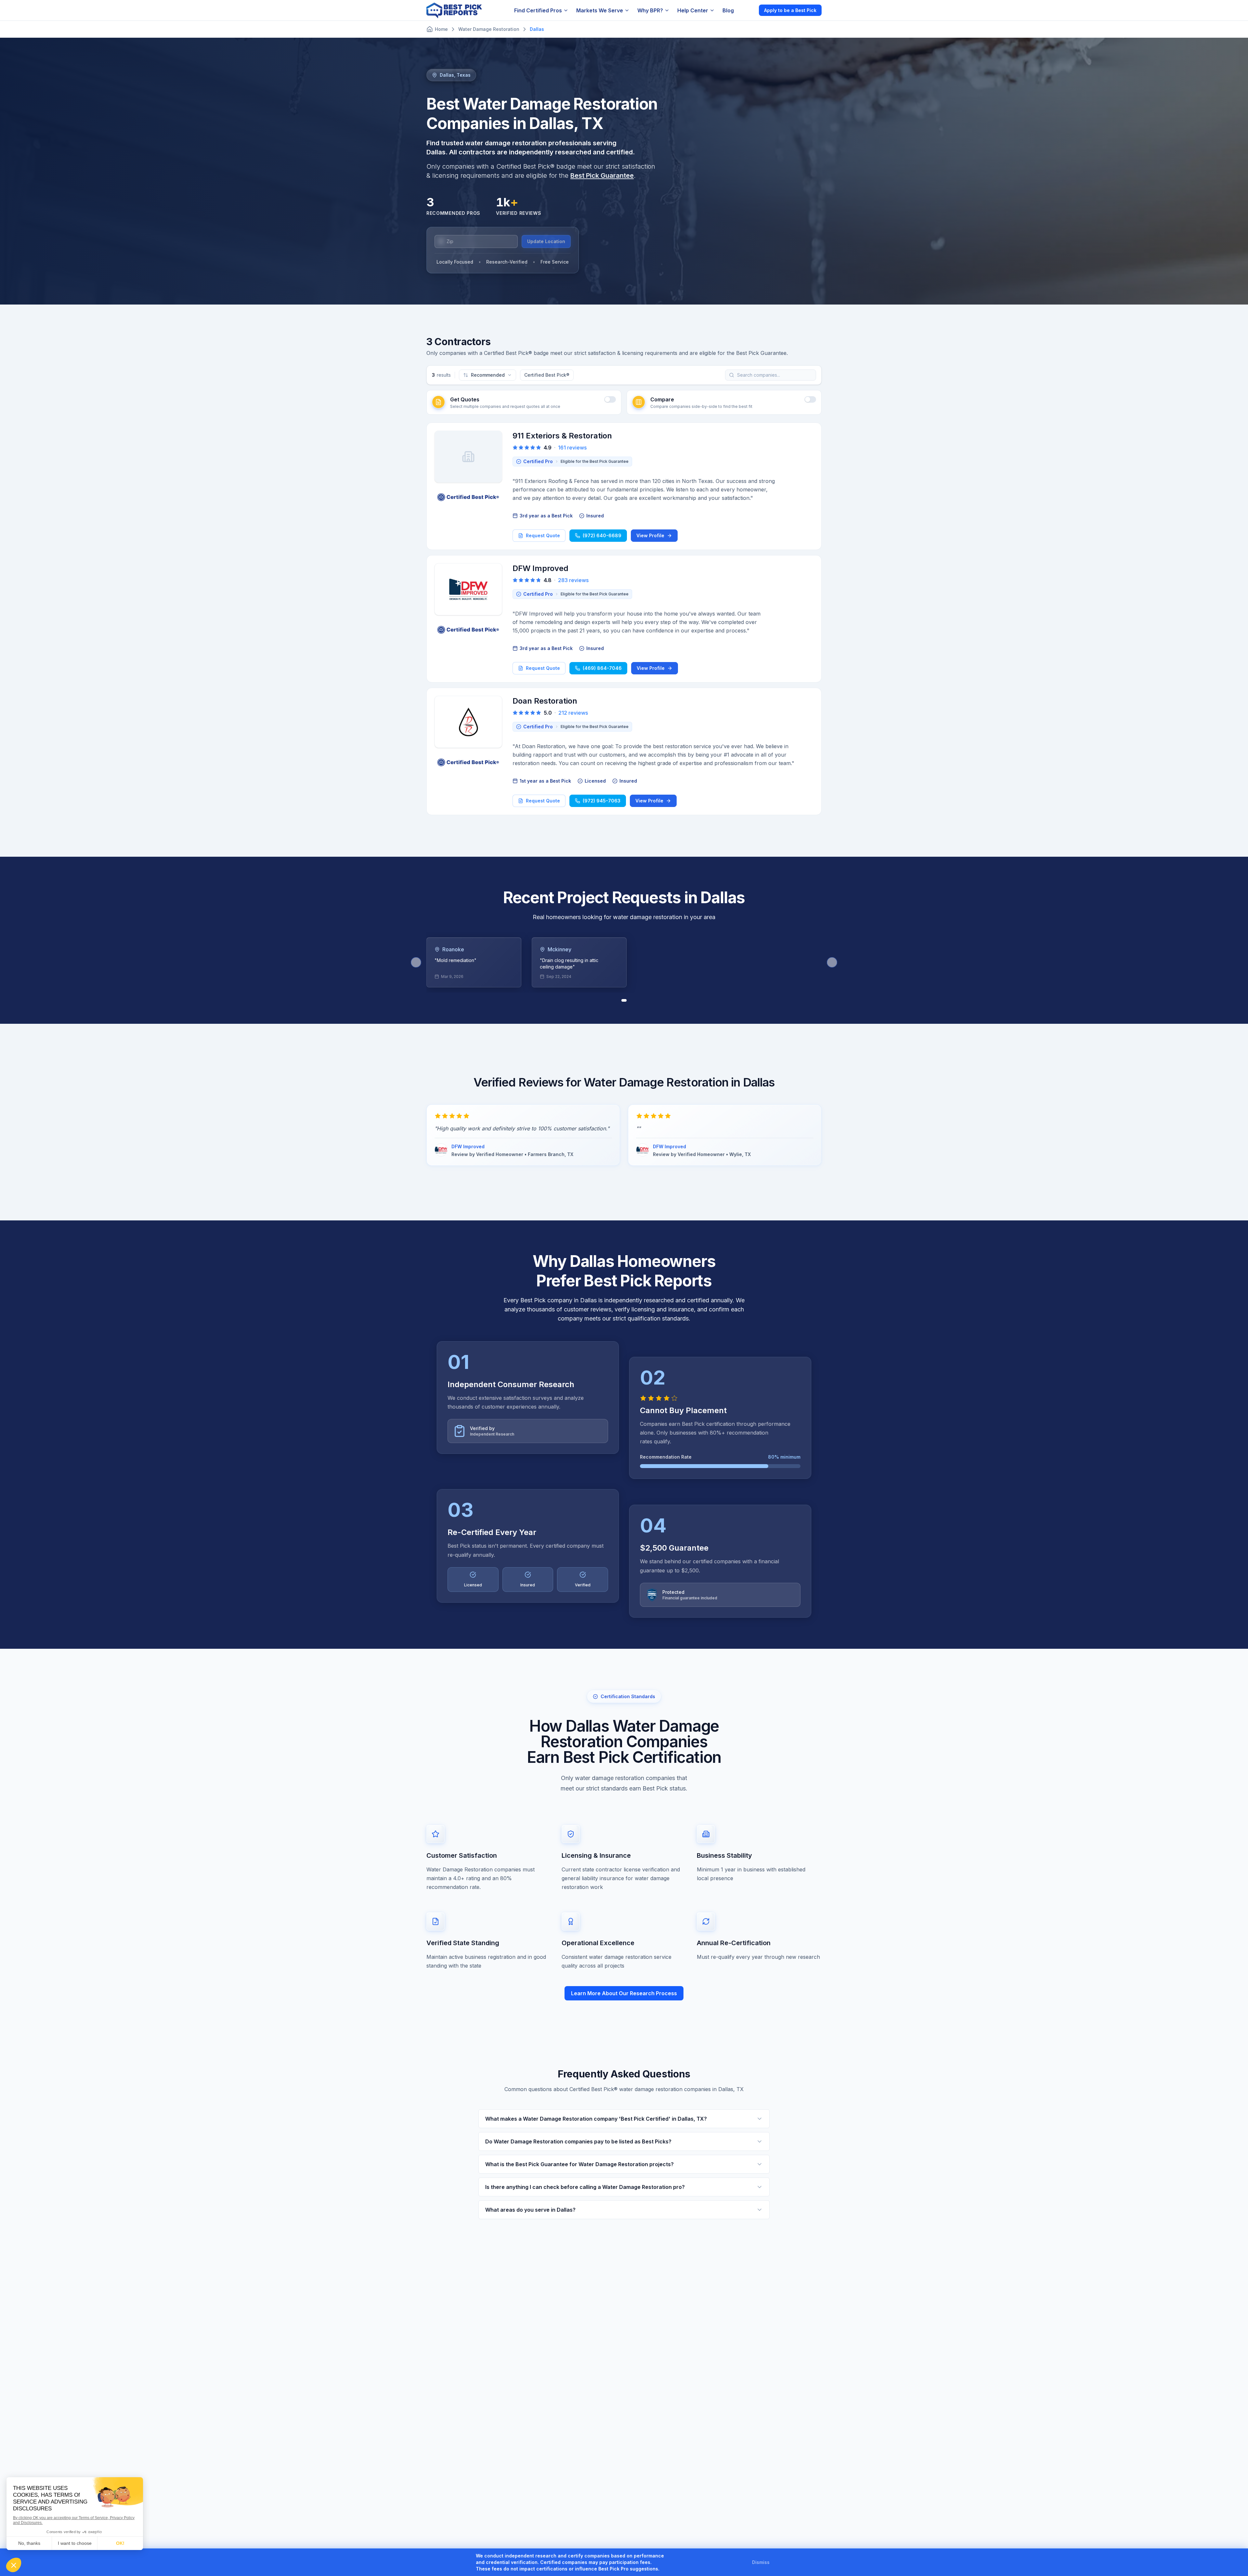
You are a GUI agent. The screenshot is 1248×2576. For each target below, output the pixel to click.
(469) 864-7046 (602, 668)
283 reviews (573, 580)
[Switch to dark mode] (748, 10)
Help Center (693, 10)
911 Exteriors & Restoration (562, 436)
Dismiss (761, 2562)
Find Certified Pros (538, 10)
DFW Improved (540, 568)
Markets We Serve (600, 10)
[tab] (624, 1000)
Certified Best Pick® (547, 375)
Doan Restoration (545, 701)
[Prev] (416, 962)
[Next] (832, 962)
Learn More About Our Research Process (624, 1993)
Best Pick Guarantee (602, 176)
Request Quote (543, 535)
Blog (728, 10)
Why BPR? (650, 10)
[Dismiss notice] (777, 2562)
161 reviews (572, 448)
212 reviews (573, 713)
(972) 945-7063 (602, 801)
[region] (624, 962)
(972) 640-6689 (602, 535)
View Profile (650, 535)
